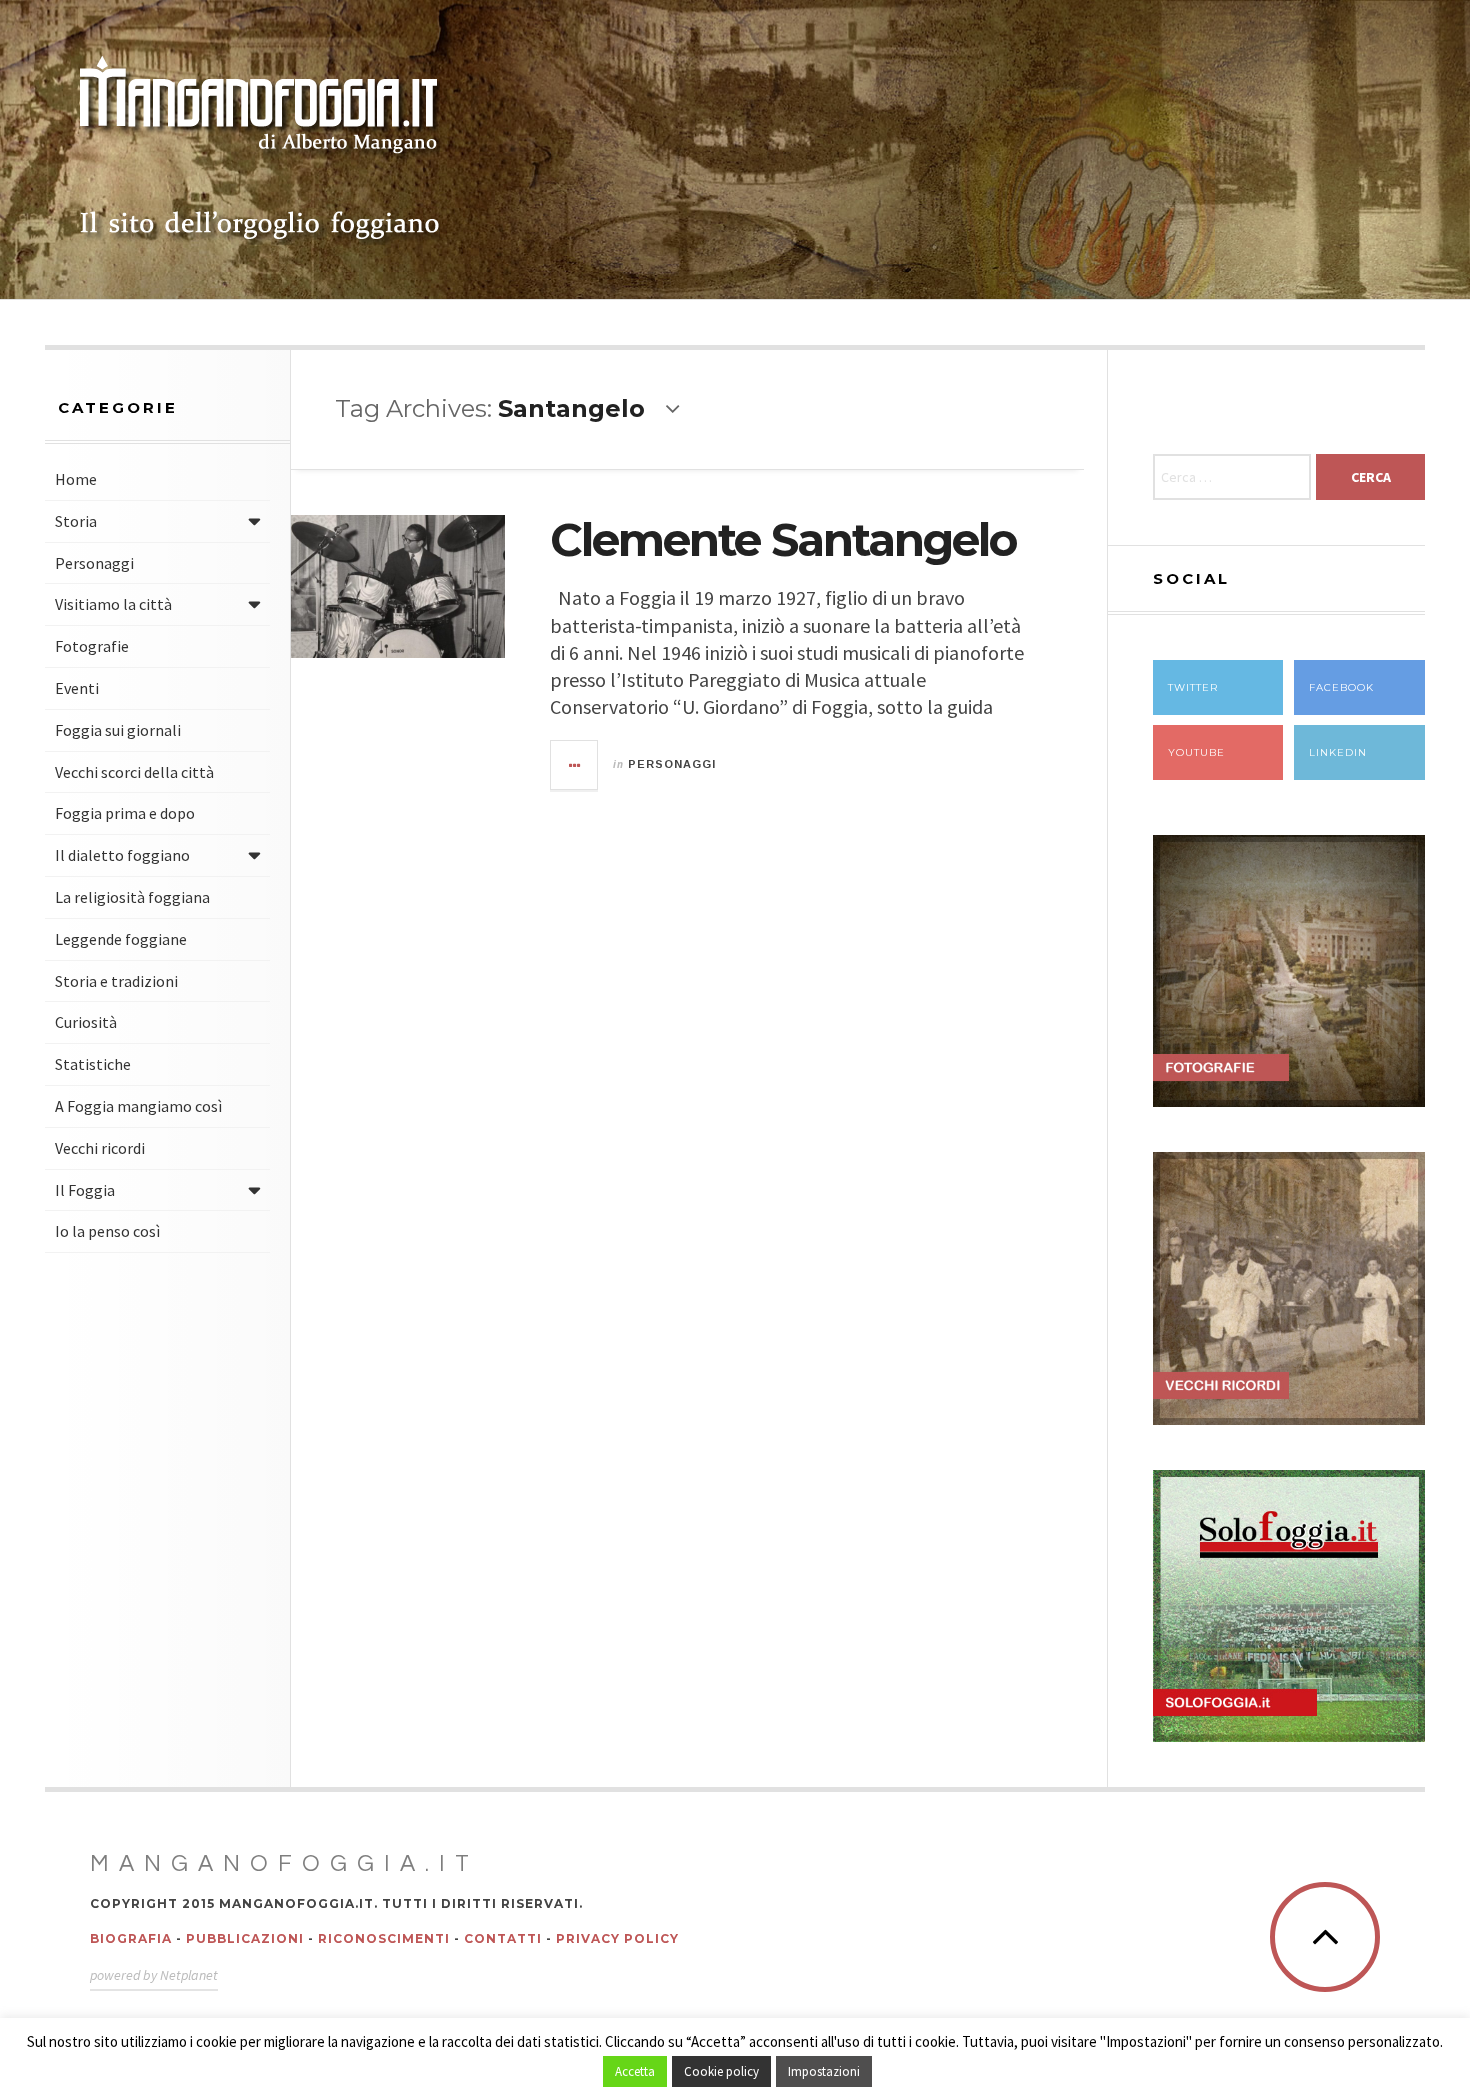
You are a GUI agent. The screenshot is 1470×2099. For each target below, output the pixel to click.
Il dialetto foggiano (122, 855)
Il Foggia (85, 1190)
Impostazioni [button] (824, 2071)
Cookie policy (721, 2071)
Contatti (503, 1938)
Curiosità (86, 1022)
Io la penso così (107, 1231)
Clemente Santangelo (783, 539)
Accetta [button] (635, 2071)
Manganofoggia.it (284, 1864)
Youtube (1196, 752)
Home (76, 479)
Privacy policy (617, 1938)
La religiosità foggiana (132, 897)
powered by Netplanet (154, 1975)
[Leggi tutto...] (575, 765)
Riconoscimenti (384, 1938)
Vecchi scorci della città (134, 772)
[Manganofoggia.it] (260, 150)
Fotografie (92, 646)
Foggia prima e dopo (125, 813)
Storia (76, 521)
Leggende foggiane (121, 939)
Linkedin (1338, 752)
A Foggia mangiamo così (138, 1106)
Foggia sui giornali (118, 730)
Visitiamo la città (113, 604)
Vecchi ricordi (100, 1148)
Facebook (1341, 687)
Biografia (131, 1938)
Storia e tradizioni (116, 981)
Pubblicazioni (245, 1938)
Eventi (77, 688)
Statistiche (93, 1064)
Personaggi (94, 563)
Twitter (1193, 687)
